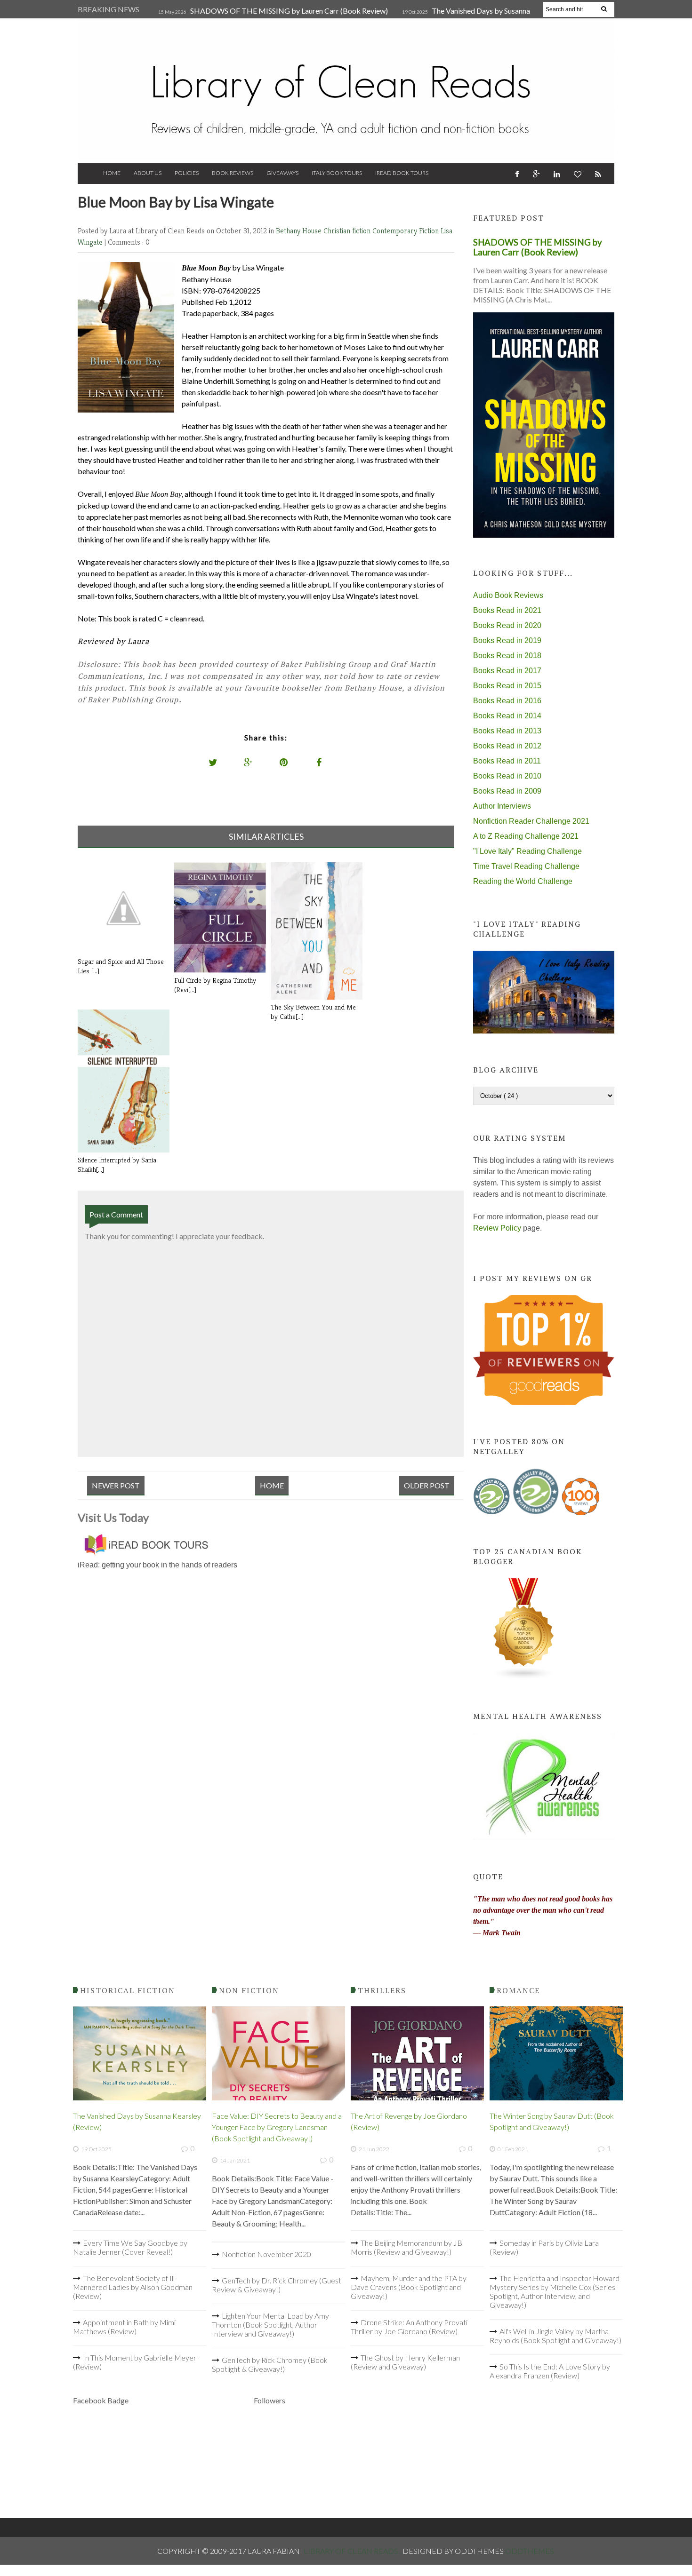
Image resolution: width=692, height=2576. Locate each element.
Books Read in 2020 (507, 625)
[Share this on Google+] (249, 762)
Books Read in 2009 (507, 791)
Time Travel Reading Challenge (526, 866)
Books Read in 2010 (507, 776)
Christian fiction (348, 231)
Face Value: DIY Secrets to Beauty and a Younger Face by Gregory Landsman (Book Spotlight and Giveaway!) (277, 2127)
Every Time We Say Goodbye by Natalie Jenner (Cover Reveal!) (130, 2247)
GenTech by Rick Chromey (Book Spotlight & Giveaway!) (270, 2364)
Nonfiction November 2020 (266, 2254)
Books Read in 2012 (507, 746)
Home (112, 173)
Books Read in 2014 (507, 716)
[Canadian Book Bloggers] (524, 1677)
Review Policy (497, 1228)
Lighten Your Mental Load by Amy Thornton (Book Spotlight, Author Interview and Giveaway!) (270, 2325)
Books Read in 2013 (507, 731)
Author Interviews (502, 806)
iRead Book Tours (402, 173)
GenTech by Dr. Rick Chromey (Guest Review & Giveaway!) (277, 2285)
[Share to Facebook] (319, 762)
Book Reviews (233, 173)
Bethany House (300, 231)
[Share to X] (213, 762)
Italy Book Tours (337, 173)
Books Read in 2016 (507, 701)
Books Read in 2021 (507, 610)
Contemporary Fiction (406, 231)
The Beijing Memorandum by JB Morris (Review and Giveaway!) (406, 2247)
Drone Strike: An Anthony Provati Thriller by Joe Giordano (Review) (409, 2327)
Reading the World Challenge (523, 881)
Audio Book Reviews (508, 595)
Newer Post (116, 1485)
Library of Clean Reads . (353, 2551)
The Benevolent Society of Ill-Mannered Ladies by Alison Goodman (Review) (133, 2287)
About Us (148, 173)
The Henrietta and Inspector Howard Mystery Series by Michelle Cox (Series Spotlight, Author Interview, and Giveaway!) (555, 2291)
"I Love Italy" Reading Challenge (527, 851)
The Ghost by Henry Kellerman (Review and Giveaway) (405, 2362)
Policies (187, 173)
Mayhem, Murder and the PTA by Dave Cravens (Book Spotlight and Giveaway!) (409, 2287)
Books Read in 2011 (507, 761)
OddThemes (530, 2551)
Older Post (427, 1485)
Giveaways (282, 173)
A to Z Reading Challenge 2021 (526, 836)
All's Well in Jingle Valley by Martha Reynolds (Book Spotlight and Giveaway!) (555, 2336)
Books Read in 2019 (507, 640)
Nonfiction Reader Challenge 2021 (531, 821)
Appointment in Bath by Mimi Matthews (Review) (124, 2327)
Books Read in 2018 (507, 656)
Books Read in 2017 (507, 671)
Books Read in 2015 (507, 686)
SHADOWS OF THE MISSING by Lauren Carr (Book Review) (289, 11)
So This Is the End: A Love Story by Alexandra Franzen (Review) (550, 2371)
